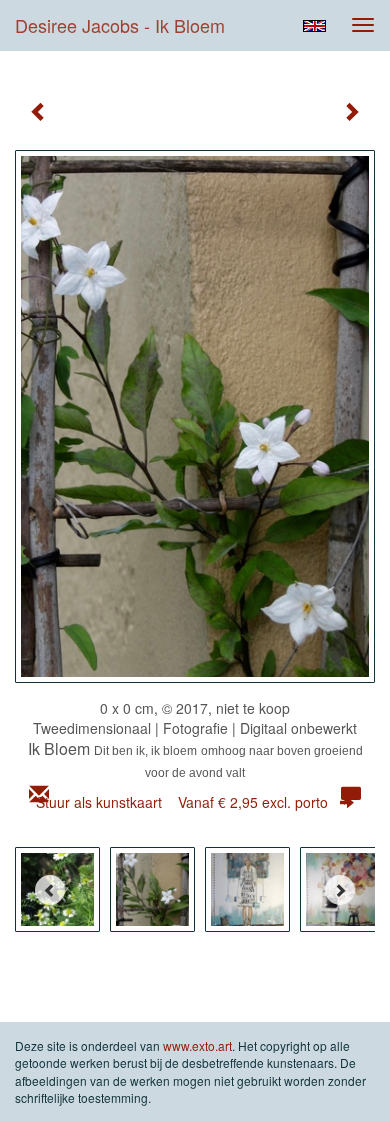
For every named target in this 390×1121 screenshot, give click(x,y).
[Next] (340, 890)
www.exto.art (197, 1045)
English (314, 26)
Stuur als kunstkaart (182, 802)
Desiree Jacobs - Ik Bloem (120, 25)
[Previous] (50, 890)
